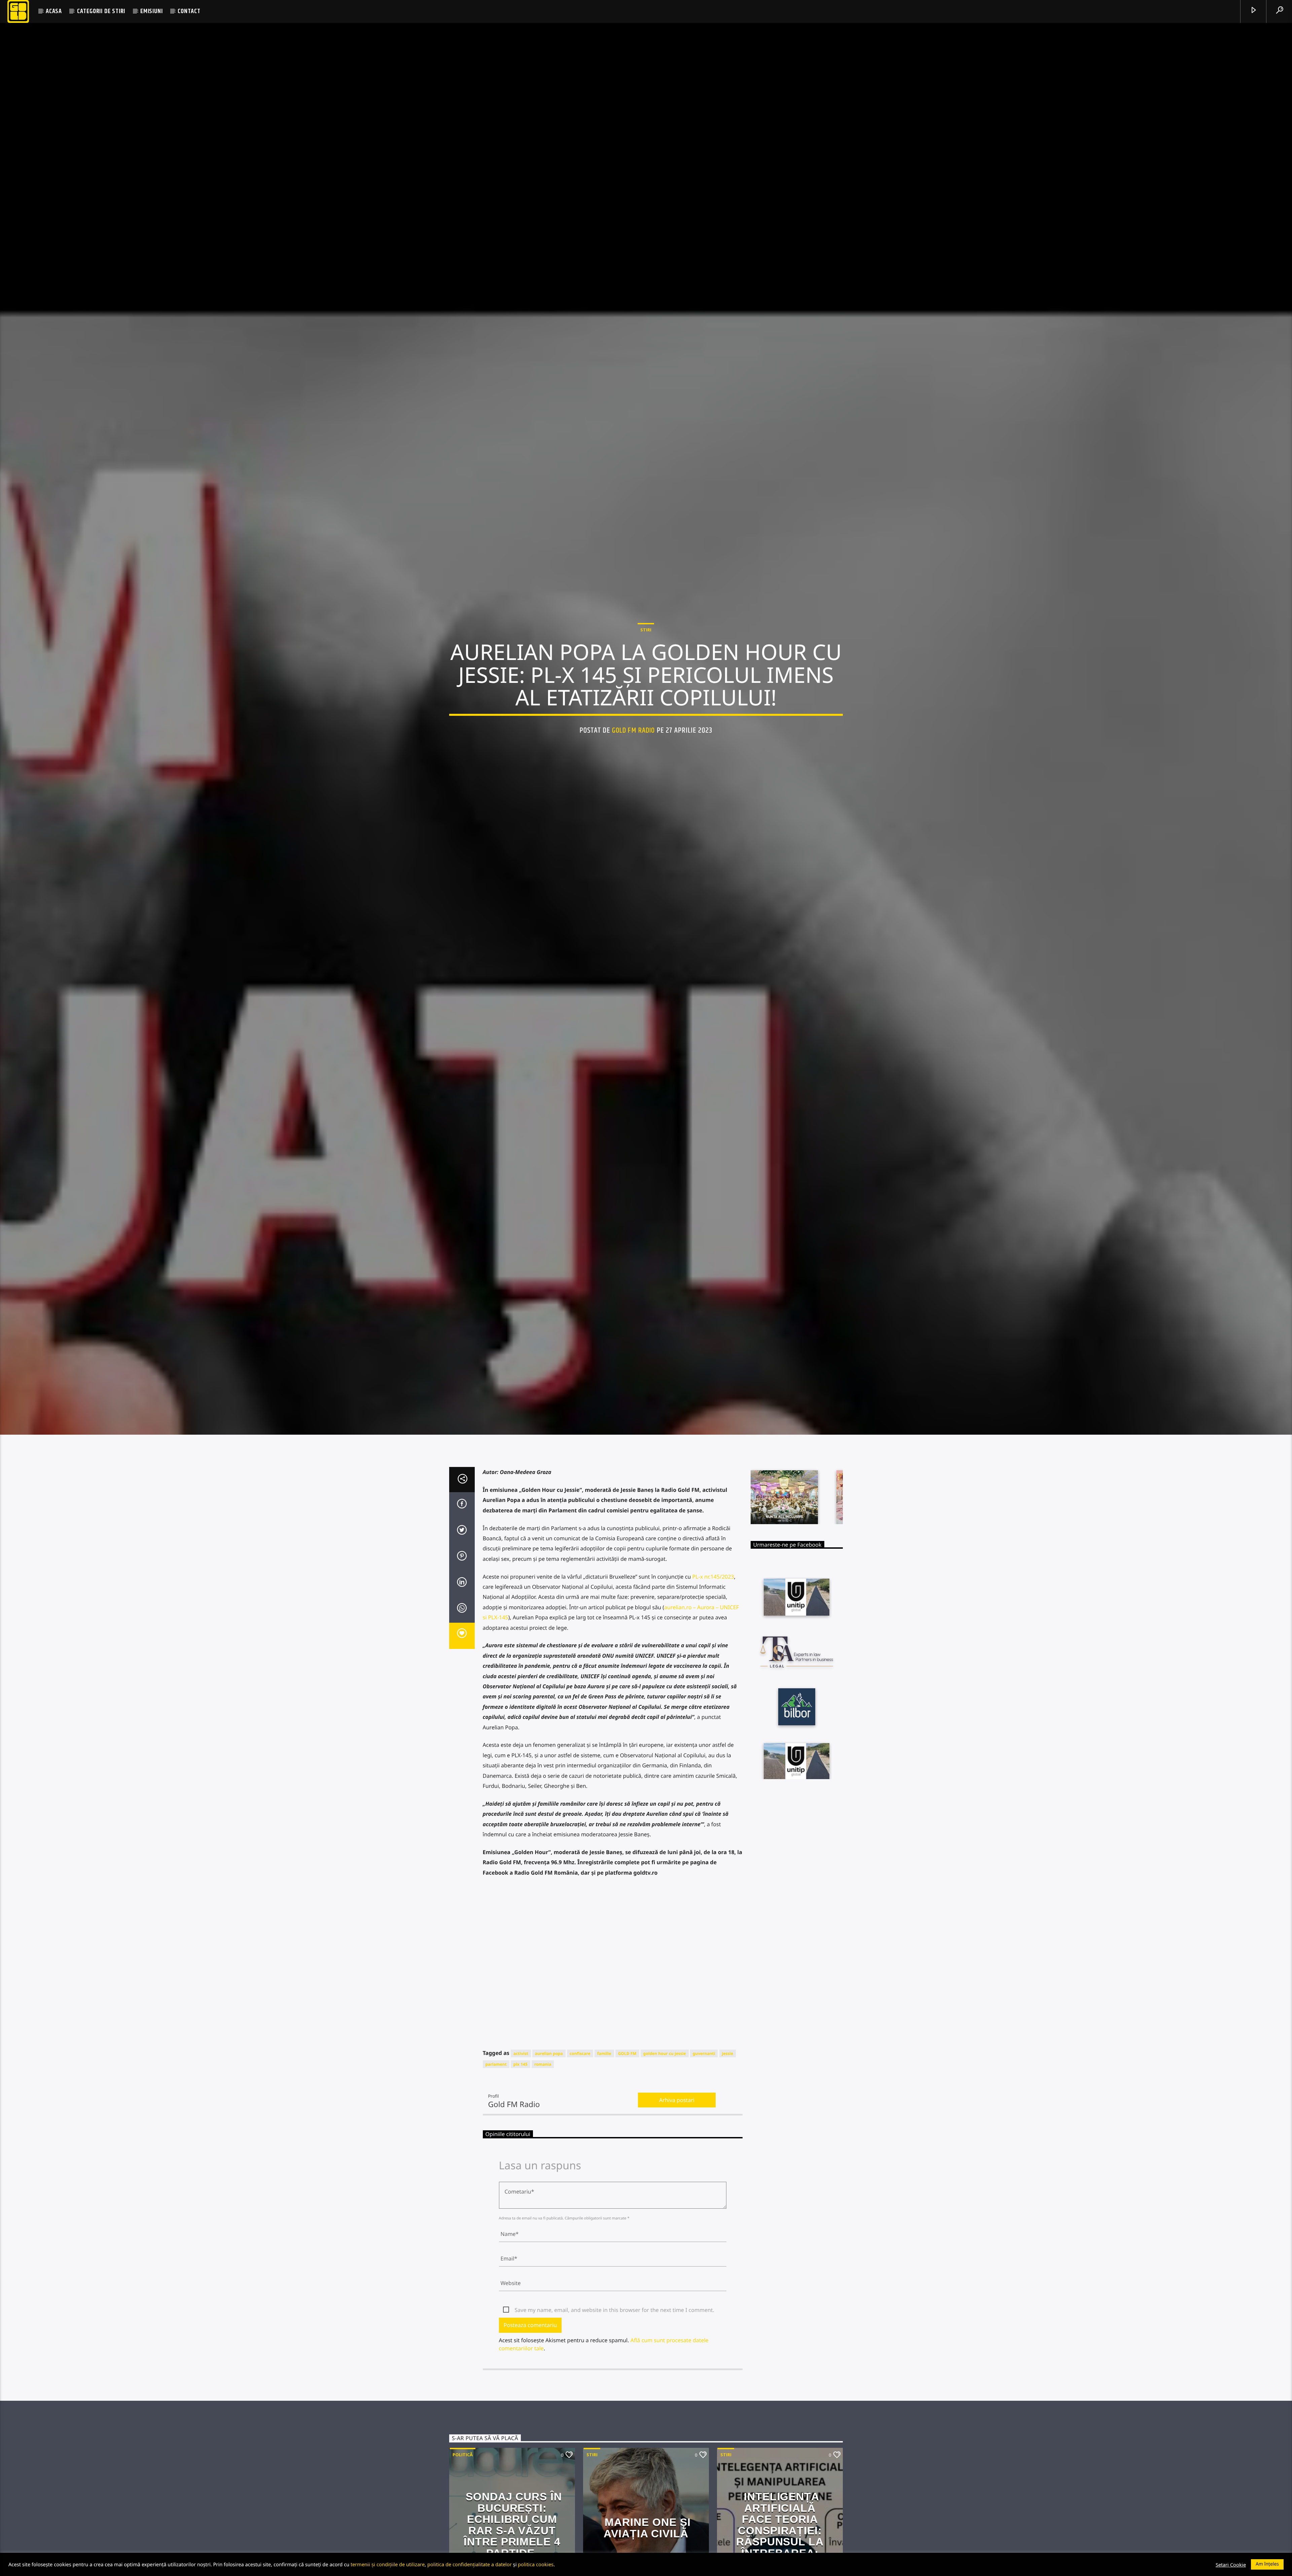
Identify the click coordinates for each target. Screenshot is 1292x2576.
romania (543, 2104)
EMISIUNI (151, 11)
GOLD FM (627, 2092)
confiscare (580, 2092)
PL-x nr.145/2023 (713, 1616)
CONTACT (189, 11)
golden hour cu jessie (665, 2092)
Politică (463, 2494)
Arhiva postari (677, 2139)
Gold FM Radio (634, 749)
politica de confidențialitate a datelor (470, 2564)
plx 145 (521, 2104)
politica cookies (536, 2564)
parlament (496, 2104)
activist (521, 2092)
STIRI (646, 648)
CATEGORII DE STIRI (101, 11)
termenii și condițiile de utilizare (388, 2564)
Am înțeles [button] (1267, 2564)
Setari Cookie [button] (1231, 2565)
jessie (728, 2092)
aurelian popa (549, 2092)
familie (604, 2092)
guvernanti (704, 2092)
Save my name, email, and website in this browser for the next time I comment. (615, 2349)
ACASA (54, 11)
